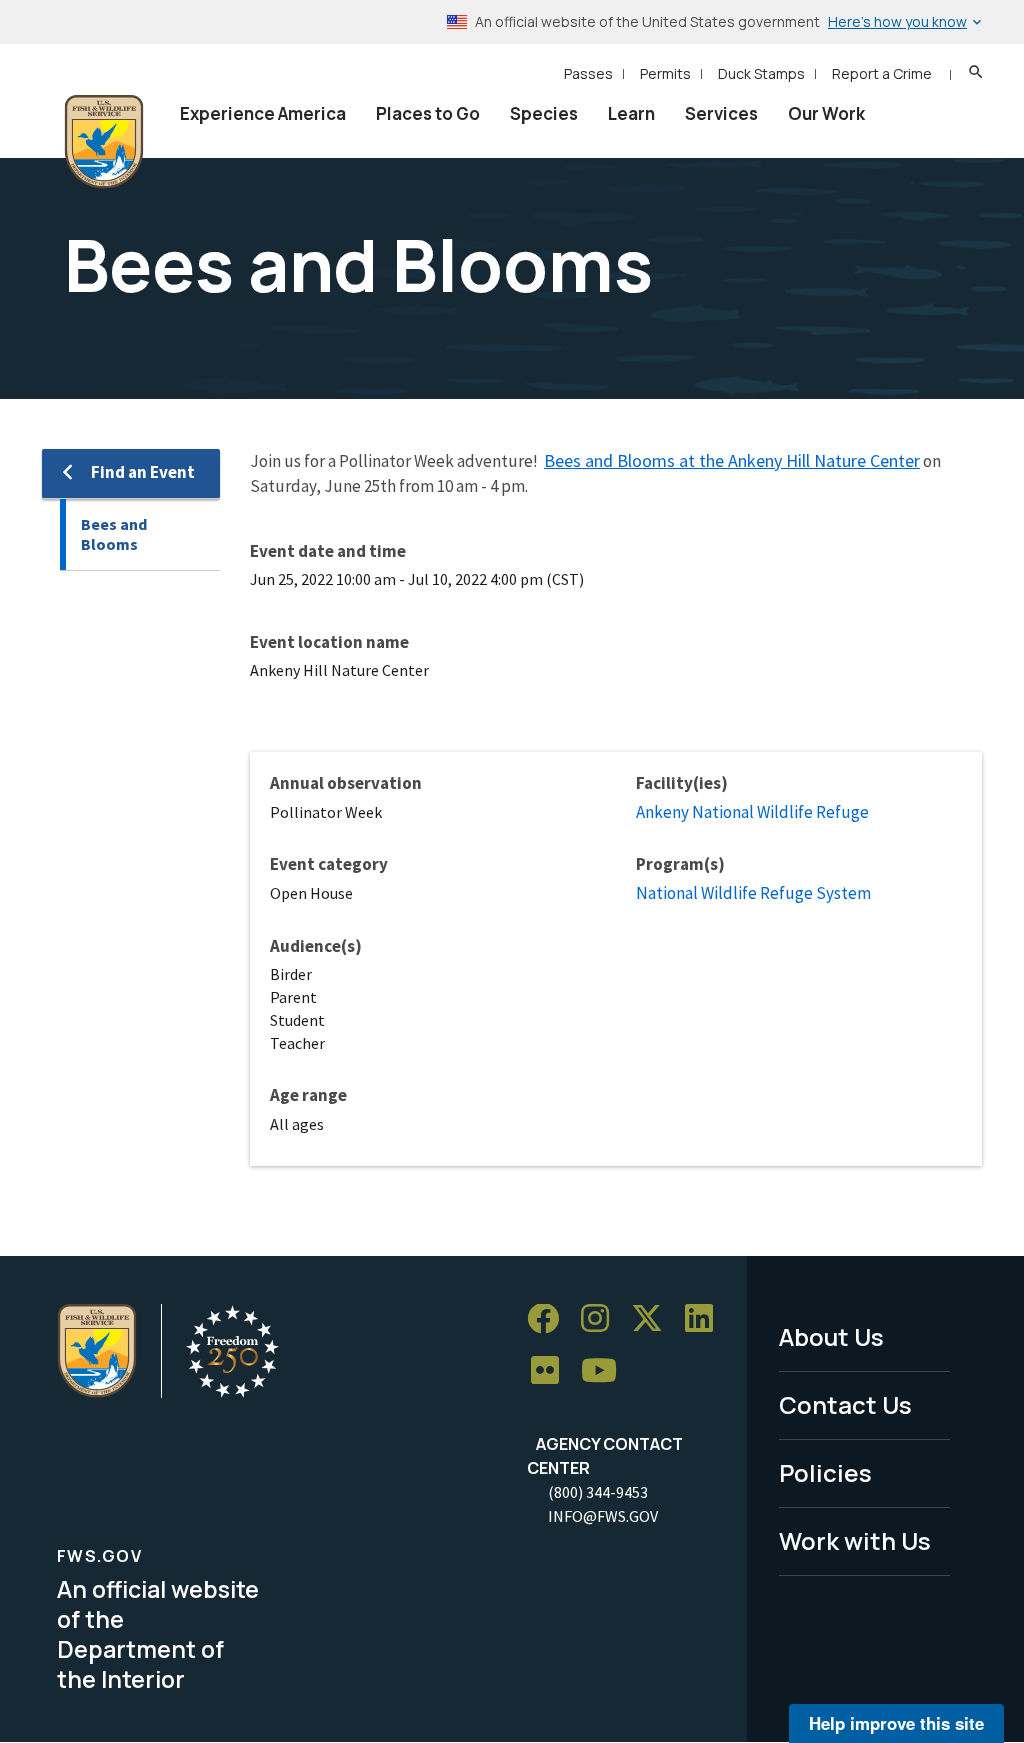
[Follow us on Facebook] (550, 1319)
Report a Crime (882, 73)
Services (721, 113)
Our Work (826, 113)
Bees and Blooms (114, 534)
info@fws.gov (603, 1516)
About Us (831, 1336)
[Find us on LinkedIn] (706, 1319)
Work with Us (855, 1540)
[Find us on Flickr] (552, 1371)
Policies (825, 1472)
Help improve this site (896, 1723)
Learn (631, 113)
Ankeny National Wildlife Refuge (752, 812)
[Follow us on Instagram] (602, 1319)
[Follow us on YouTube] (606, 1371)
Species (544, 113)
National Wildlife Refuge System (753, 893)
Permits (665, 73)
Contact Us (845, 1404)
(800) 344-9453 (598, 1492)
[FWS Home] (104, 142)
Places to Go (428, 113)
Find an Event (143, 472)
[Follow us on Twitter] (654, 1319)
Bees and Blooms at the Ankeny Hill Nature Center (732, 460)
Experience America (263, 113)
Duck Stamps (761, 73)
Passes (588, 73)
